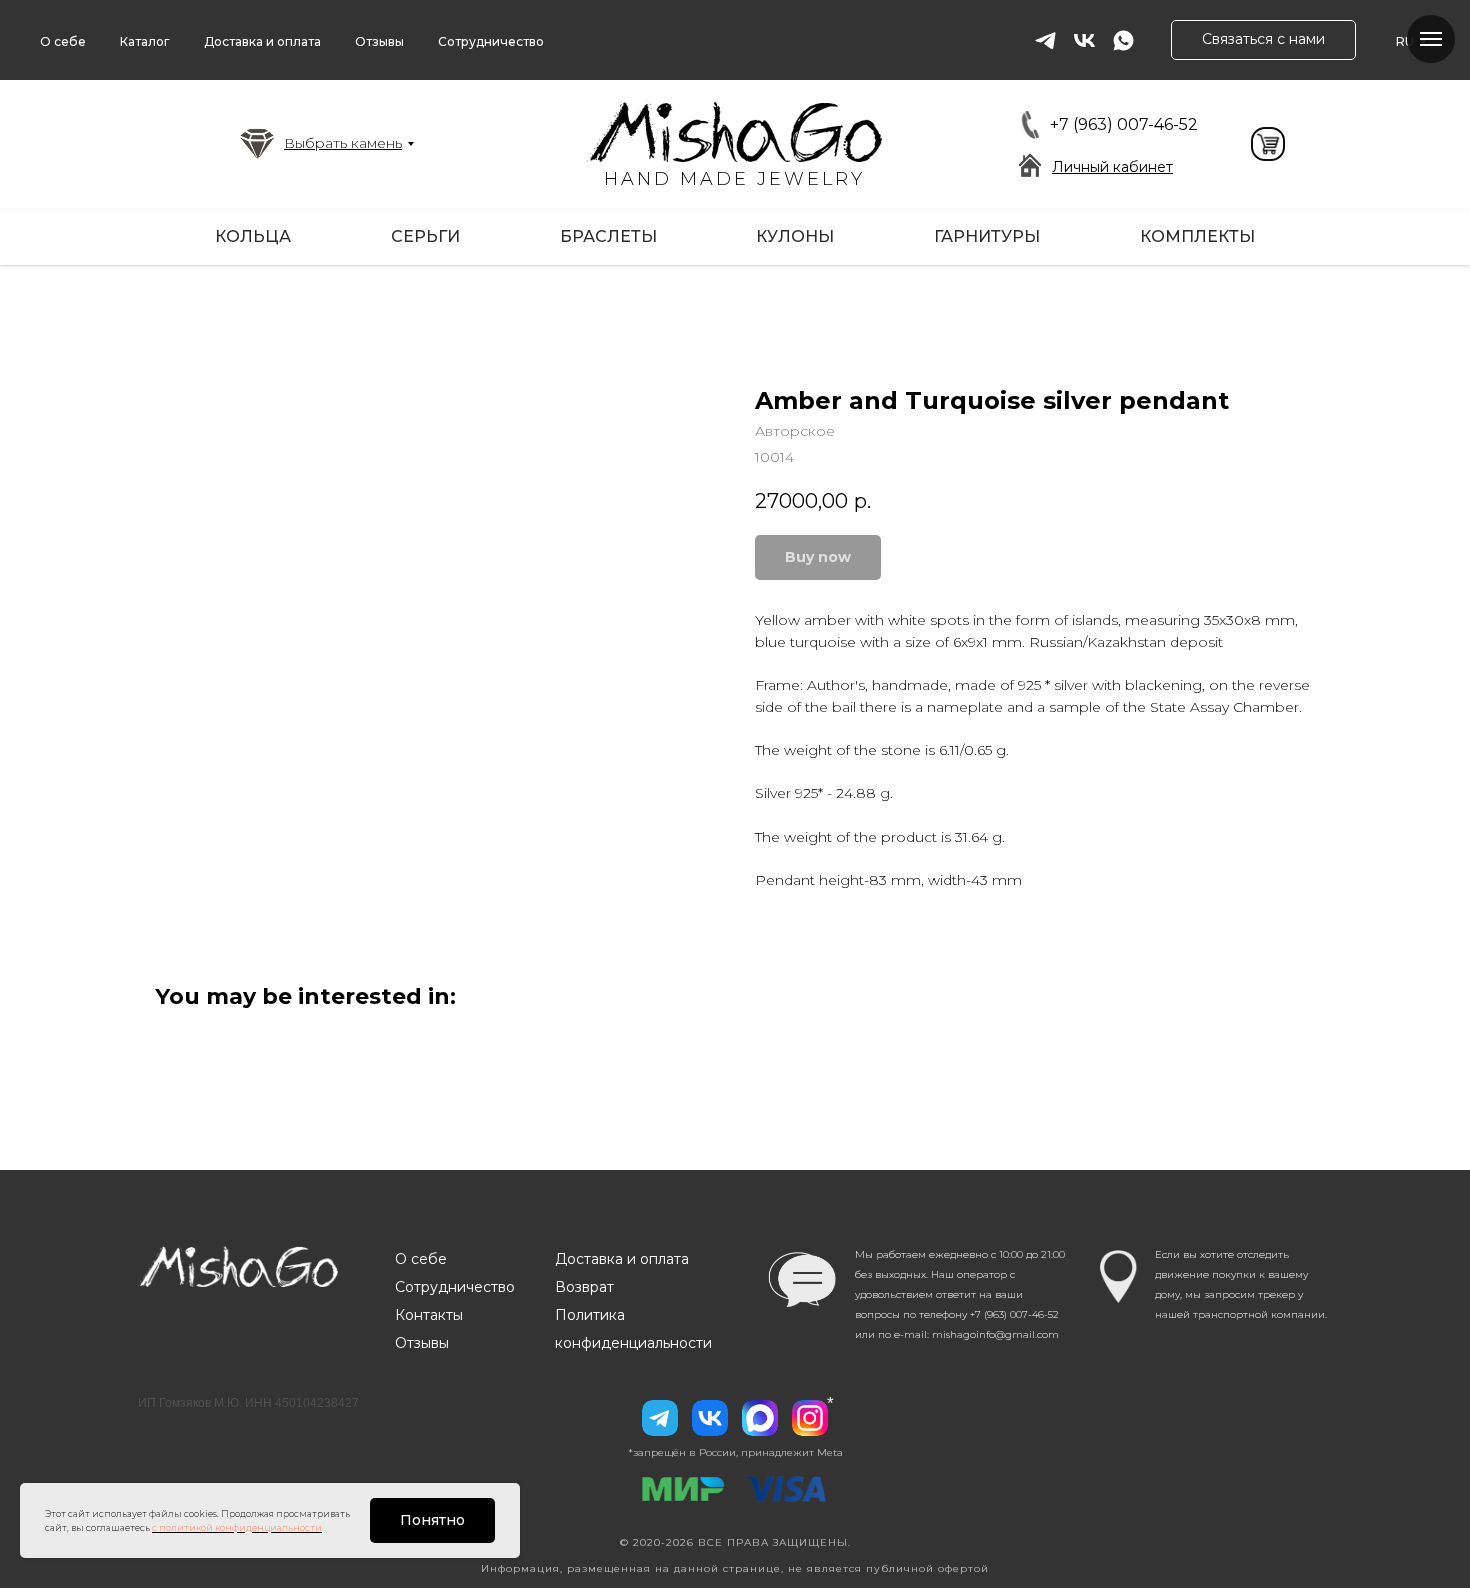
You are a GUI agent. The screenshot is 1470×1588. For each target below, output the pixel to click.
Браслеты (608, 236)
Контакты (429, 1315)
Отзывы (379, 41)
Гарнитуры (987, 236)
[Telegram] (660, 1418)
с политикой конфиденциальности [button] (237, 1527)
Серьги (425, 236)
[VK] (710, 1418)
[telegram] (1045, 40)
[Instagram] (810, 1418)
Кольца (253, 236)
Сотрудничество (491, 41)
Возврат (584, 1287)
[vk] (1084, 40)
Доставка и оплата (262, 41)
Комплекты (1197, 236)
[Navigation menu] (1431, 39)
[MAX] (760, 1418)
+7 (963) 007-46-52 (1124, 124)
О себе (63, 41)
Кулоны (795, 236)
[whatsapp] (1123, 40)
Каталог (145, 41)
